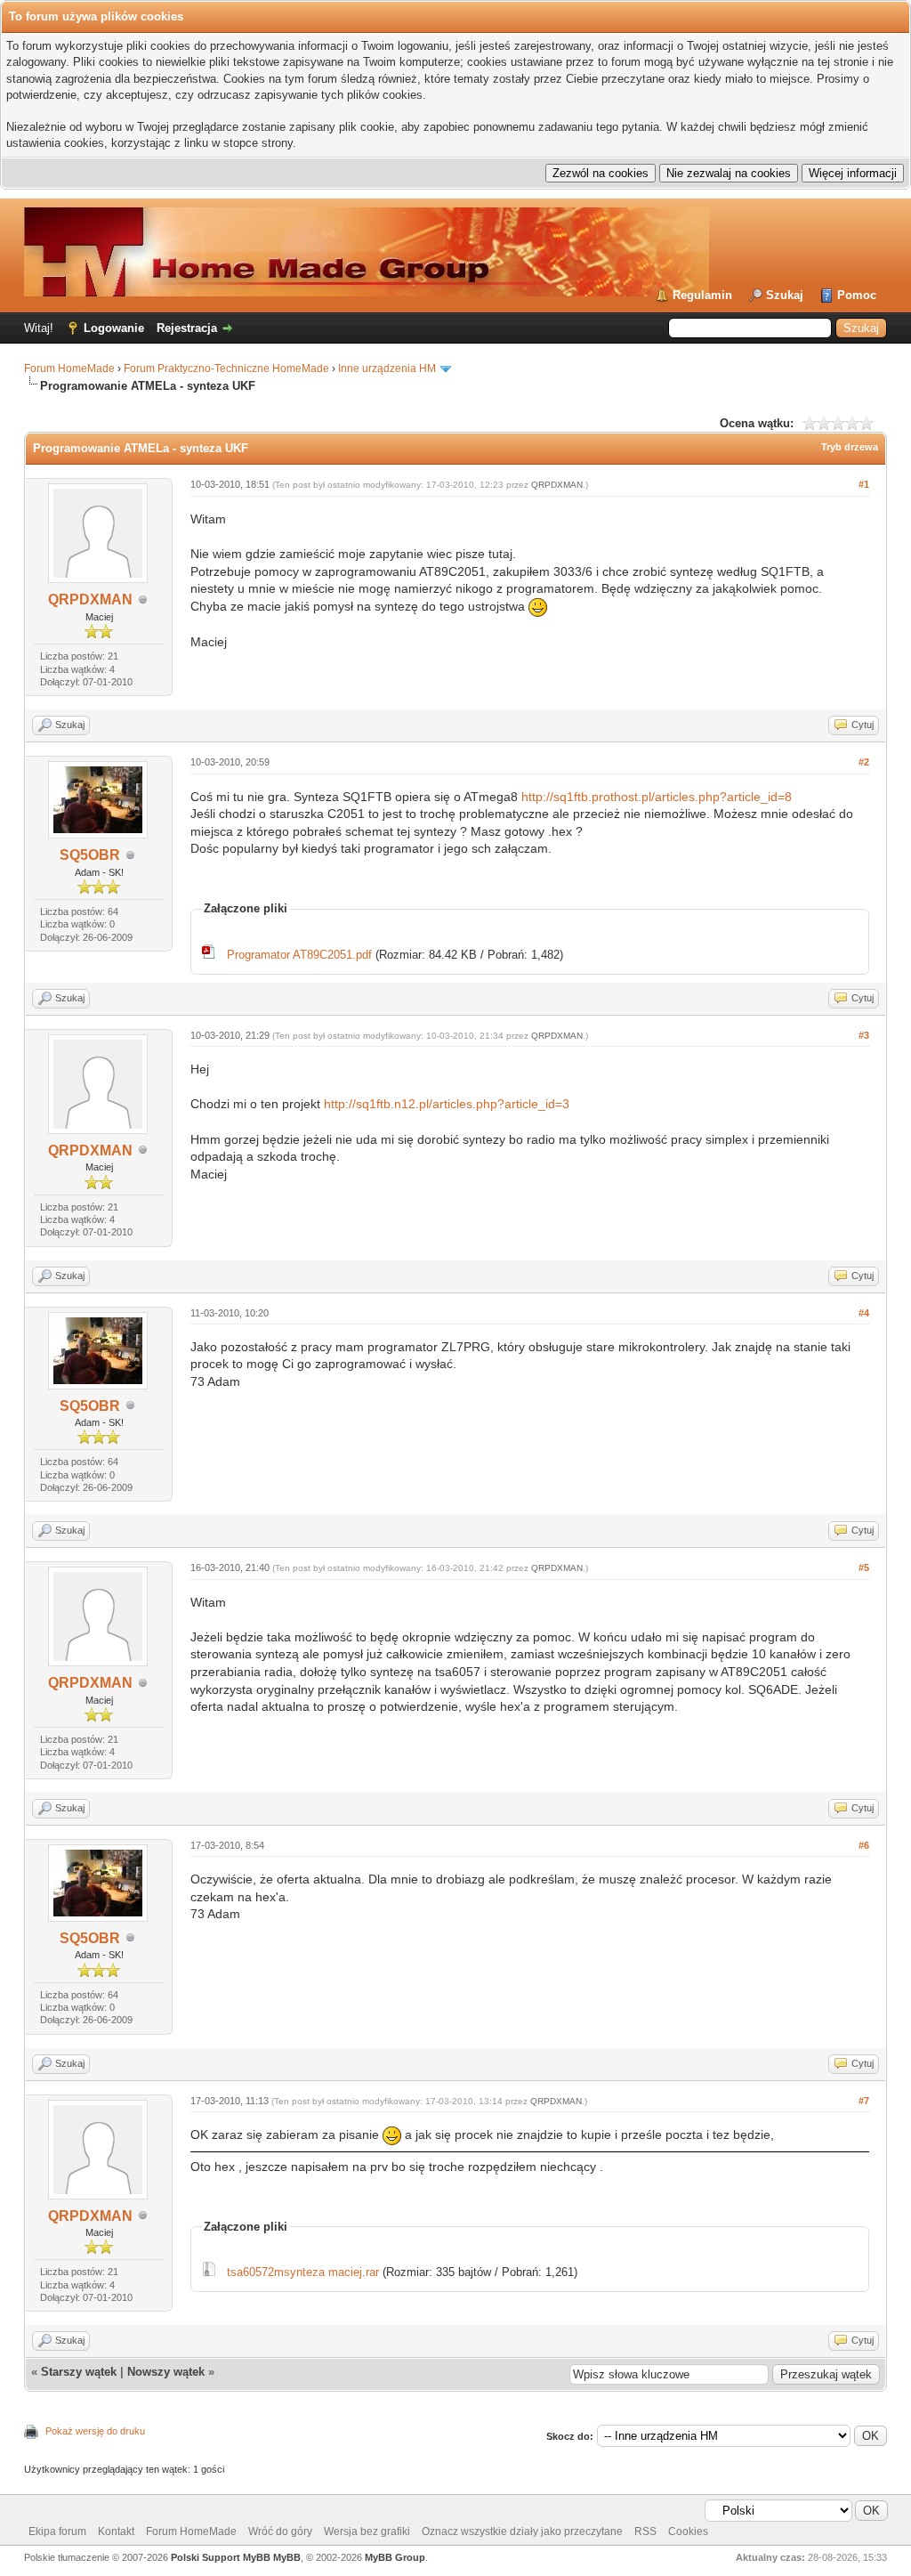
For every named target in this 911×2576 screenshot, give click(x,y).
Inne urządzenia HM (387, 369)
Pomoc (857, 295)
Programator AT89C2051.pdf (299, 955)
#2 (864, 762)
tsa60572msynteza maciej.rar (303, 2272)
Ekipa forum (57, 2531)
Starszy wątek (79, 2372)
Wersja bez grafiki (367, 2531)
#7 (864, 2101)
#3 (864, 1035)
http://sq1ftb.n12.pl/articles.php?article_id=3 (447, 1104)
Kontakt (116, 2531)
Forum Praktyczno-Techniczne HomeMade (226, 369)
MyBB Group (395, 2557)
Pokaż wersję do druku (95, 2431)
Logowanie (114, 328)
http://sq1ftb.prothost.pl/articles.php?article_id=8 (657, 797)
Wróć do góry (280, 2531)
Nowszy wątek (166, 2372)
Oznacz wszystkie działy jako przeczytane (522, 2531)
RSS (645, 2531)
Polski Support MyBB (221, 2557)
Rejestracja (187, 328)
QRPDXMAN (90, 599)
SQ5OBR (90, 855)
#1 (864, 484)
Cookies (688, 2531)
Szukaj (785, 295)
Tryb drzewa (850, 447)
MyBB (287, 2557)
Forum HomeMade (69, 369)
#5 (864, 1567)
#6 (864, 1845)
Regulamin (702, 295)
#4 (864, 1313)
